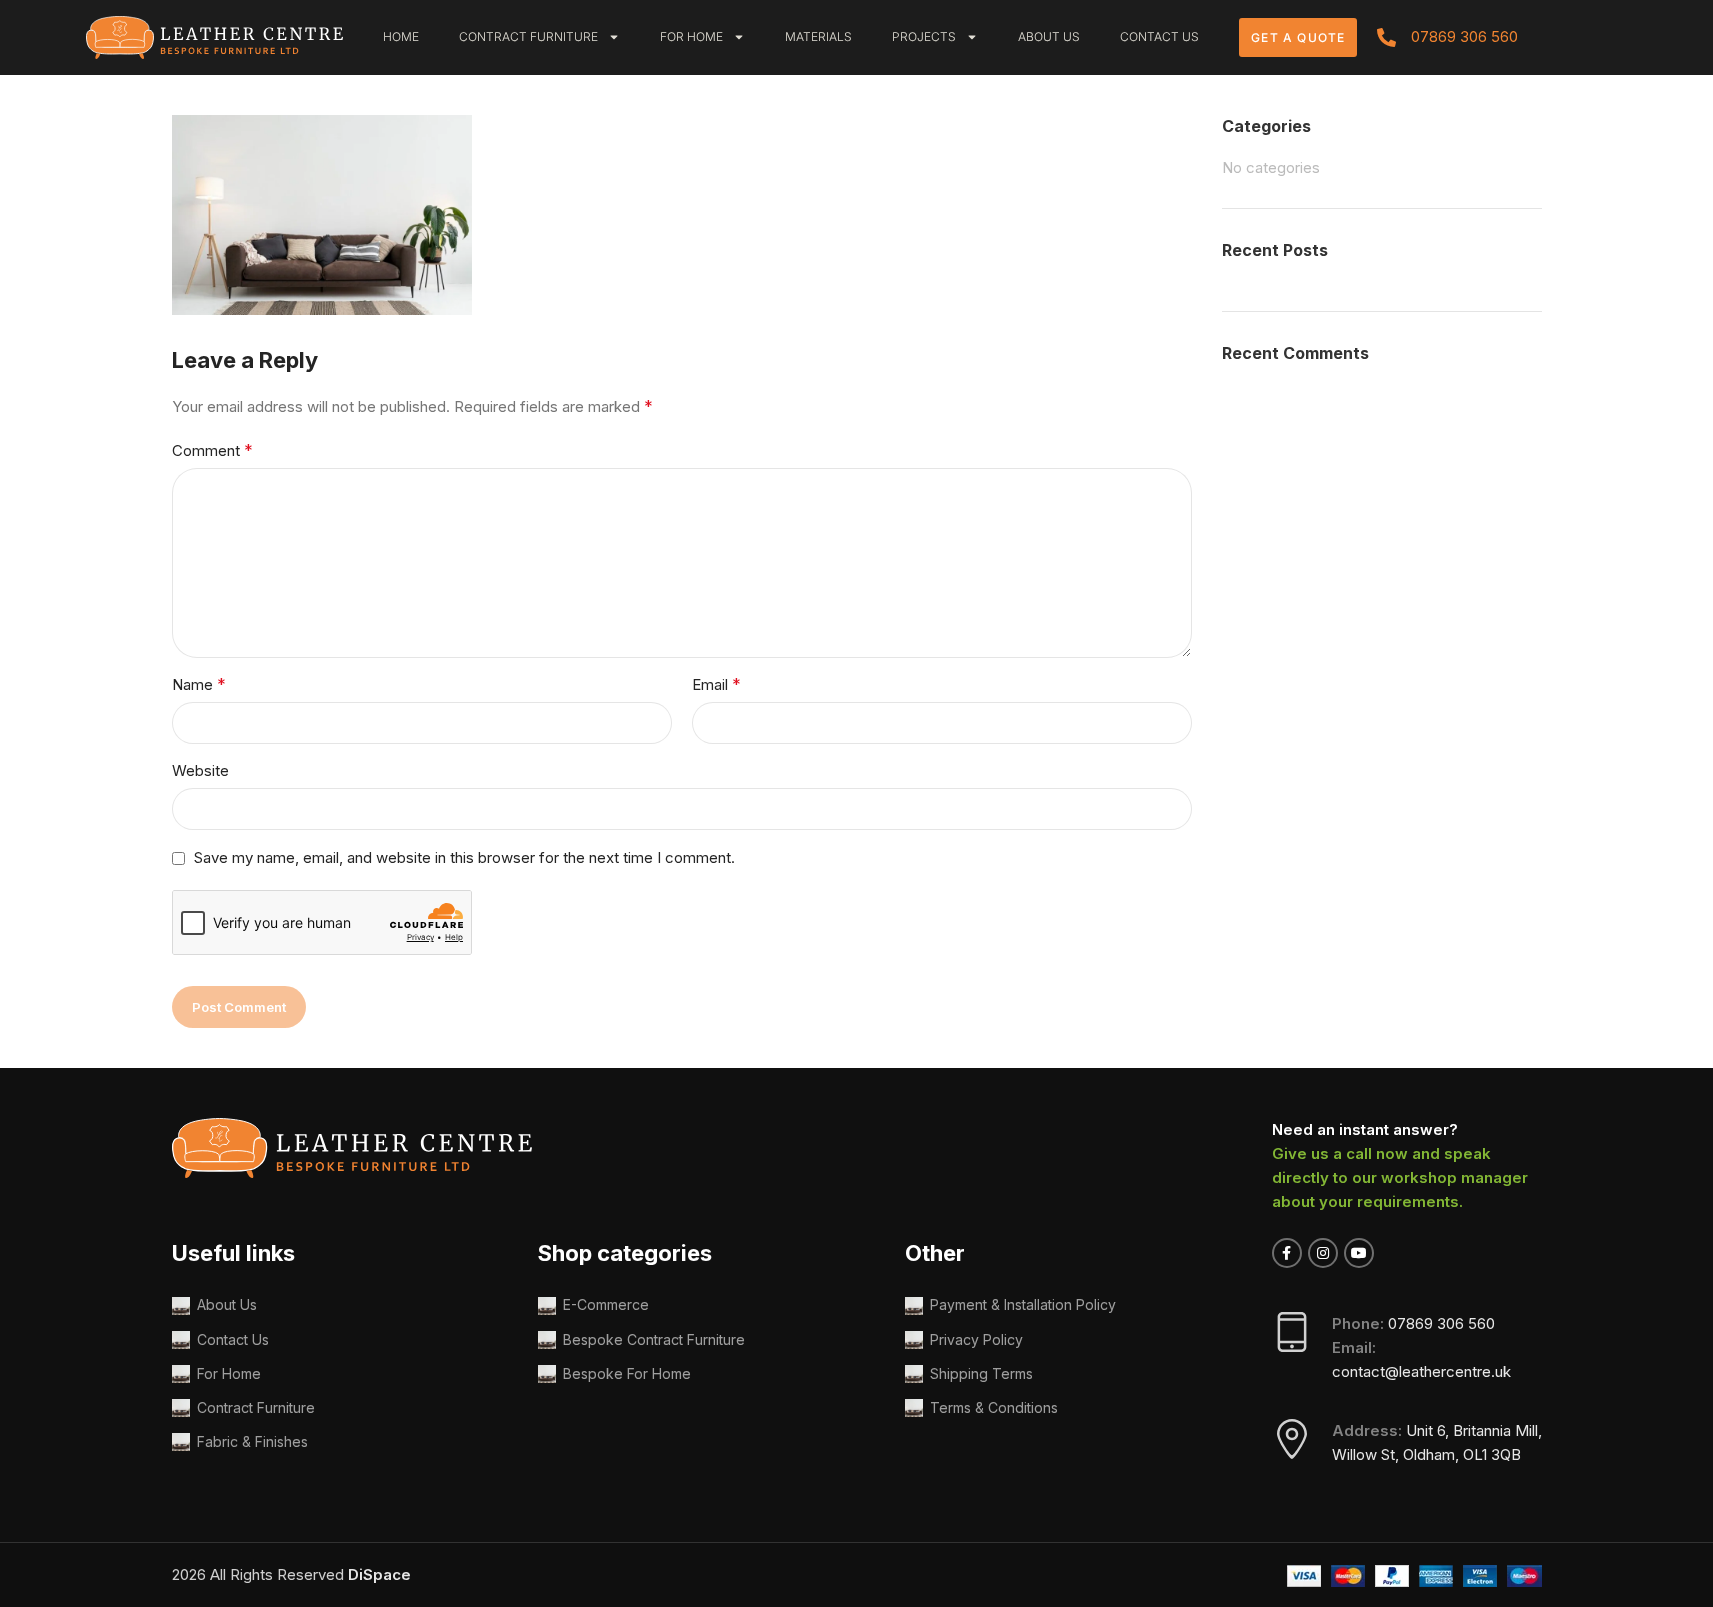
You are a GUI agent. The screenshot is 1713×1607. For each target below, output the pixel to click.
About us (1049, 36)
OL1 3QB (1492, 1454)
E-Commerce (606, 1304)
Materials (818, 36)
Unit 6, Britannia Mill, (1474, 1430)
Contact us (1159, 36)
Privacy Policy (976, 1339)
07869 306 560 (1441, 1323)
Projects (924, 36)
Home (401, 36)
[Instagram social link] (1323, 1253)
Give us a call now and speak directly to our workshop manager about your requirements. (1400, 1177)
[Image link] (215, 35)
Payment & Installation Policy (1023, 1304)
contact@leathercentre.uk (1421, 1371)
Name (199, 684)
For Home (691, 36)
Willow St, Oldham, (1397, 1454)
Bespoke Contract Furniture (654, 1339)
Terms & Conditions (994, 1407)
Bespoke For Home (627, 1373)
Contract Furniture (528, 36)
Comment (212, 450)
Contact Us (233, 1339)
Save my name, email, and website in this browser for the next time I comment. (464, 857)
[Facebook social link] (1287, 1253)
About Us (227, 1304)
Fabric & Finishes (252, 1441)
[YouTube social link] (1359, 1253)
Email (716, 684)
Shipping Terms (981, 1373)
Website (200, 770)
